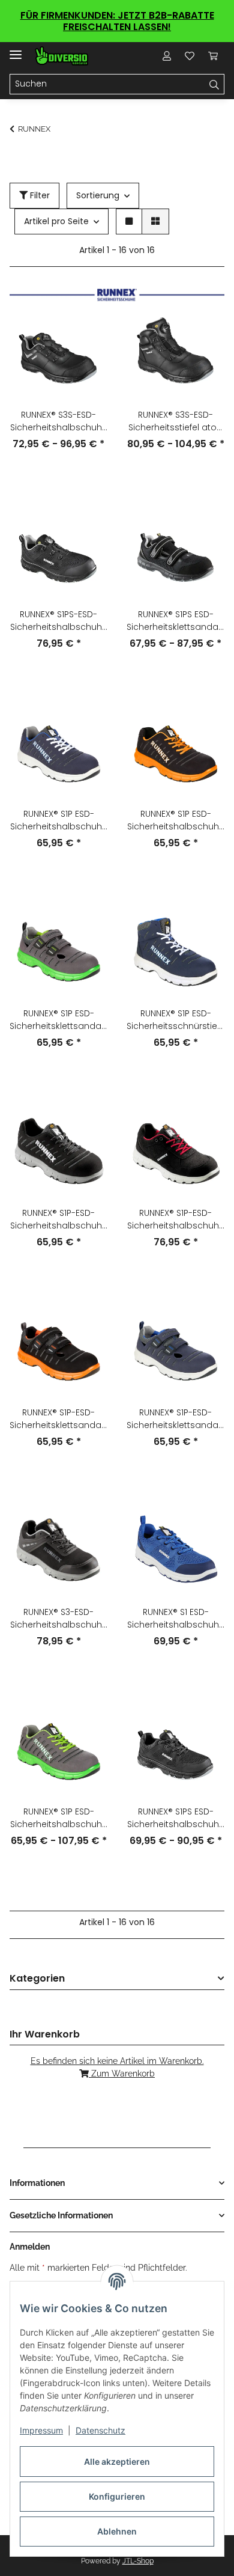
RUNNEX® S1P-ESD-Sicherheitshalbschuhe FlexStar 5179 (176, 1219)
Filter (39, 195)
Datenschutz (100, 2430)
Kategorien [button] (37, 1979)
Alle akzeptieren (117, 2462)
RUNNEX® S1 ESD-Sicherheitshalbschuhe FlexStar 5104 (176, 1619)
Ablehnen (117, 2531)
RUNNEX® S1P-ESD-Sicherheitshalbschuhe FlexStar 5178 (59, 1219)
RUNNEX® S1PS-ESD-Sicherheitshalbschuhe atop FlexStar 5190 (59, 621)
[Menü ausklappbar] (16, 50)
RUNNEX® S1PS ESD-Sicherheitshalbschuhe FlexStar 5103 (176, 1818)
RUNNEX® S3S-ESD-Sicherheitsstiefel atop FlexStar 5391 (175, 421)
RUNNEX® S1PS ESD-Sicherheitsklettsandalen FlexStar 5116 (175, 621)
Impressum (41, 2430)
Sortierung (98, 195)
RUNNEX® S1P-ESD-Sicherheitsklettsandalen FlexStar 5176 (58, 1419)
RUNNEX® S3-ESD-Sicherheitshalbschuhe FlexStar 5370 (59, 1619)
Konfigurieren (117, 2496)
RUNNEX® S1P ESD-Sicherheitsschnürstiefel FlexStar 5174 (175, 1020)
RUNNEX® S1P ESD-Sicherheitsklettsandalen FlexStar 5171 (58, 1020)
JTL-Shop (138, 2561)
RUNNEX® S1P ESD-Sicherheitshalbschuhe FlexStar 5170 (59, 1818)
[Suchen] (214, 84)
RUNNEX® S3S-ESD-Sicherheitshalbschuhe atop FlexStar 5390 (59, 421)
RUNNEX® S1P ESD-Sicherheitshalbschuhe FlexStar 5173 (59, 820)
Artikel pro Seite (56, 221)
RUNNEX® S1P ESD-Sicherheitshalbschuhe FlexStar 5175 (176, 820)
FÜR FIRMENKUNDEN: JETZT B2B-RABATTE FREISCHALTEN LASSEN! (117, 21)
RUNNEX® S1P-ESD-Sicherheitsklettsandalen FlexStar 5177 (175, 1419)
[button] (167, 56)
